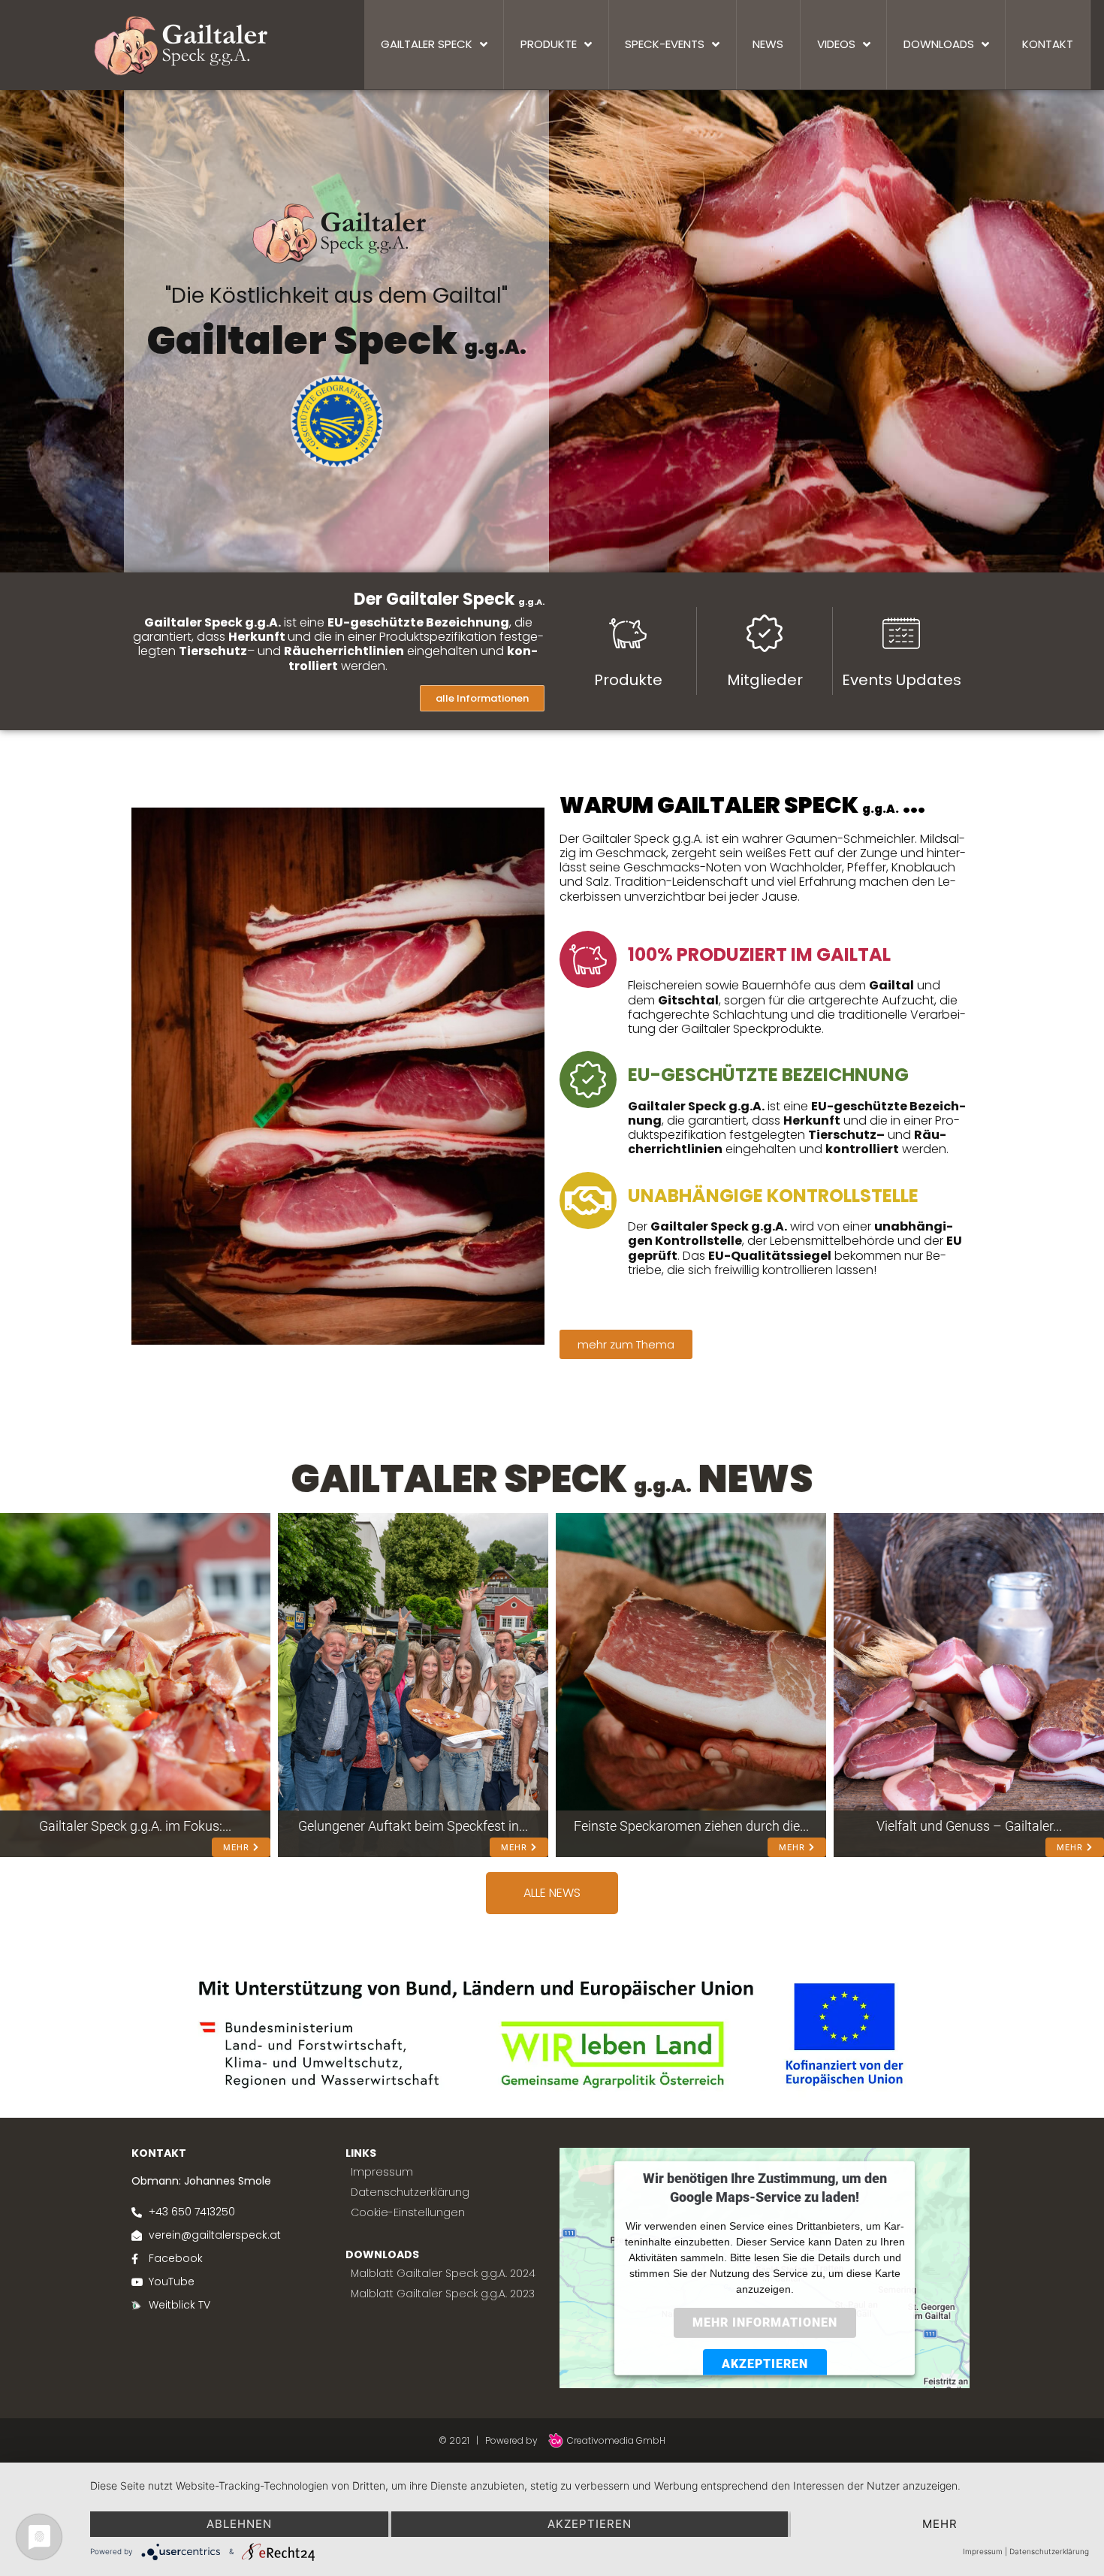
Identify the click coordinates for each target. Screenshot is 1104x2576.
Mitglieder (765, 680)
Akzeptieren (765, 2363)
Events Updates (902, 680)
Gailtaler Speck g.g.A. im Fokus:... (135, 1826)
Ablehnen (239, 2524)
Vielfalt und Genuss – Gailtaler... (969, 1826)
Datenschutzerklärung (1049, 2551)
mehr (940, 2524)
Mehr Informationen (765, 2322)
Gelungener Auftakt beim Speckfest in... (413, 1826)
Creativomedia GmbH (616, 2440)
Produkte (628, 680)
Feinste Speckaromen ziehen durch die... (691, 1826)
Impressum (983, 2551)
